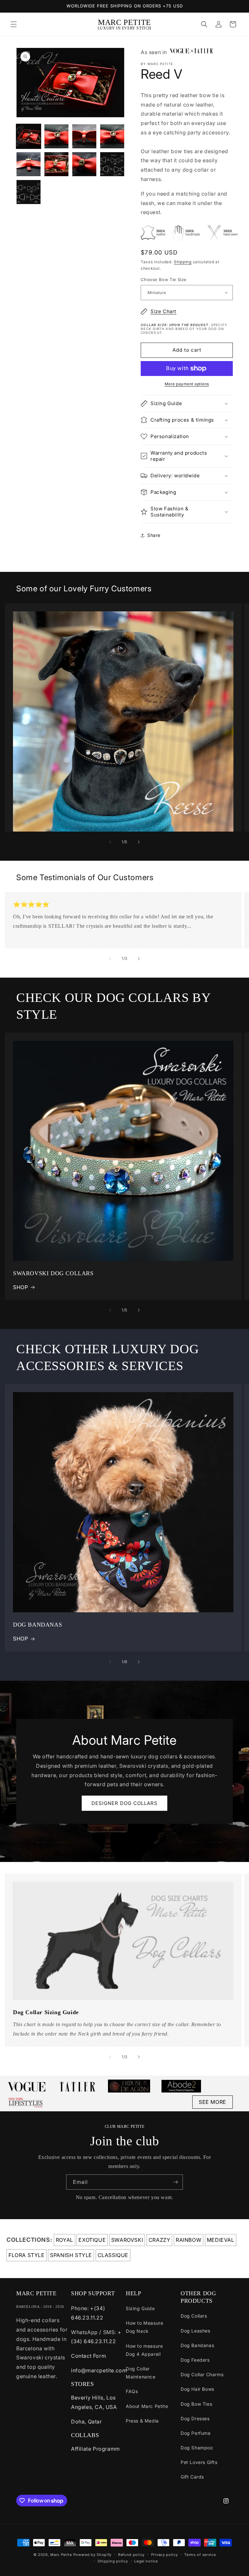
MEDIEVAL (221, 2240)
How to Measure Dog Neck (144, 2327)
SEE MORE (213, 2102)
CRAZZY (160, 2240)
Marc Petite (61, 2555)
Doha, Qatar (87, 2422)
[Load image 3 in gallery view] (84, 136)
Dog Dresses (195, 2418)
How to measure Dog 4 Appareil (144, 2350)
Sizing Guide (140, 2308)
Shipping (183, 262)
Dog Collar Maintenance (141, 2373)
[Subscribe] (175, 2182)
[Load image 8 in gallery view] (112, 164)
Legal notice (146, 2561)
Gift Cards (192, 2477)
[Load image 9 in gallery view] (29, 192)
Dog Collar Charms (202, 2374)
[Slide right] (139, 842)
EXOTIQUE (92, 2240)
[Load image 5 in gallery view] (29, 164)
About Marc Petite (147, 2406)
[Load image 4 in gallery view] (112, 136)
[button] (14, 24)
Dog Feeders (195, 2360)
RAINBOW (189, 2240)
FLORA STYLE (27, 2255)
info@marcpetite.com (99, 2370)
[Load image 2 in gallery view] (56, 136)
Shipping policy (113, 2561)
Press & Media (142, 2421)
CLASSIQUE (113, 2255)
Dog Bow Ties (196, 2404)
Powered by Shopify (93, 2555)
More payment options (187, 384)
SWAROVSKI (127, 2240)
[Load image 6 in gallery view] (56, 164)
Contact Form (89, 2356)
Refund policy (131, 2555)
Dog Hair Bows (197, 2389)
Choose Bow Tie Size (164, 279)
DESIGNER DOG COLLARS (124, 1803)
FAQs (132, 2391)
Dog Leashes (196, 2331)
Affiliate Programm (95, 2449)
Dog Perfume (196, 2433)
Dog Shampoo (197, 2448)
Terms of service (200, 2555)
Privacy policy (165, 2555)
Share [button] (154, 535)
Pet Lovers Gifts (199, 2462)
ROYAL (65, 2240)
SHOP (20, 1287)
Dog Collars (194, 2316)
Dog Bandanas (197, 2345)
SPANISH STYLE (71, 2255)
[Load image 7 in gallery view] (84, 164)
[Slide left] (110, 842)
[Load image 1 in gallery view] (29, 136)
